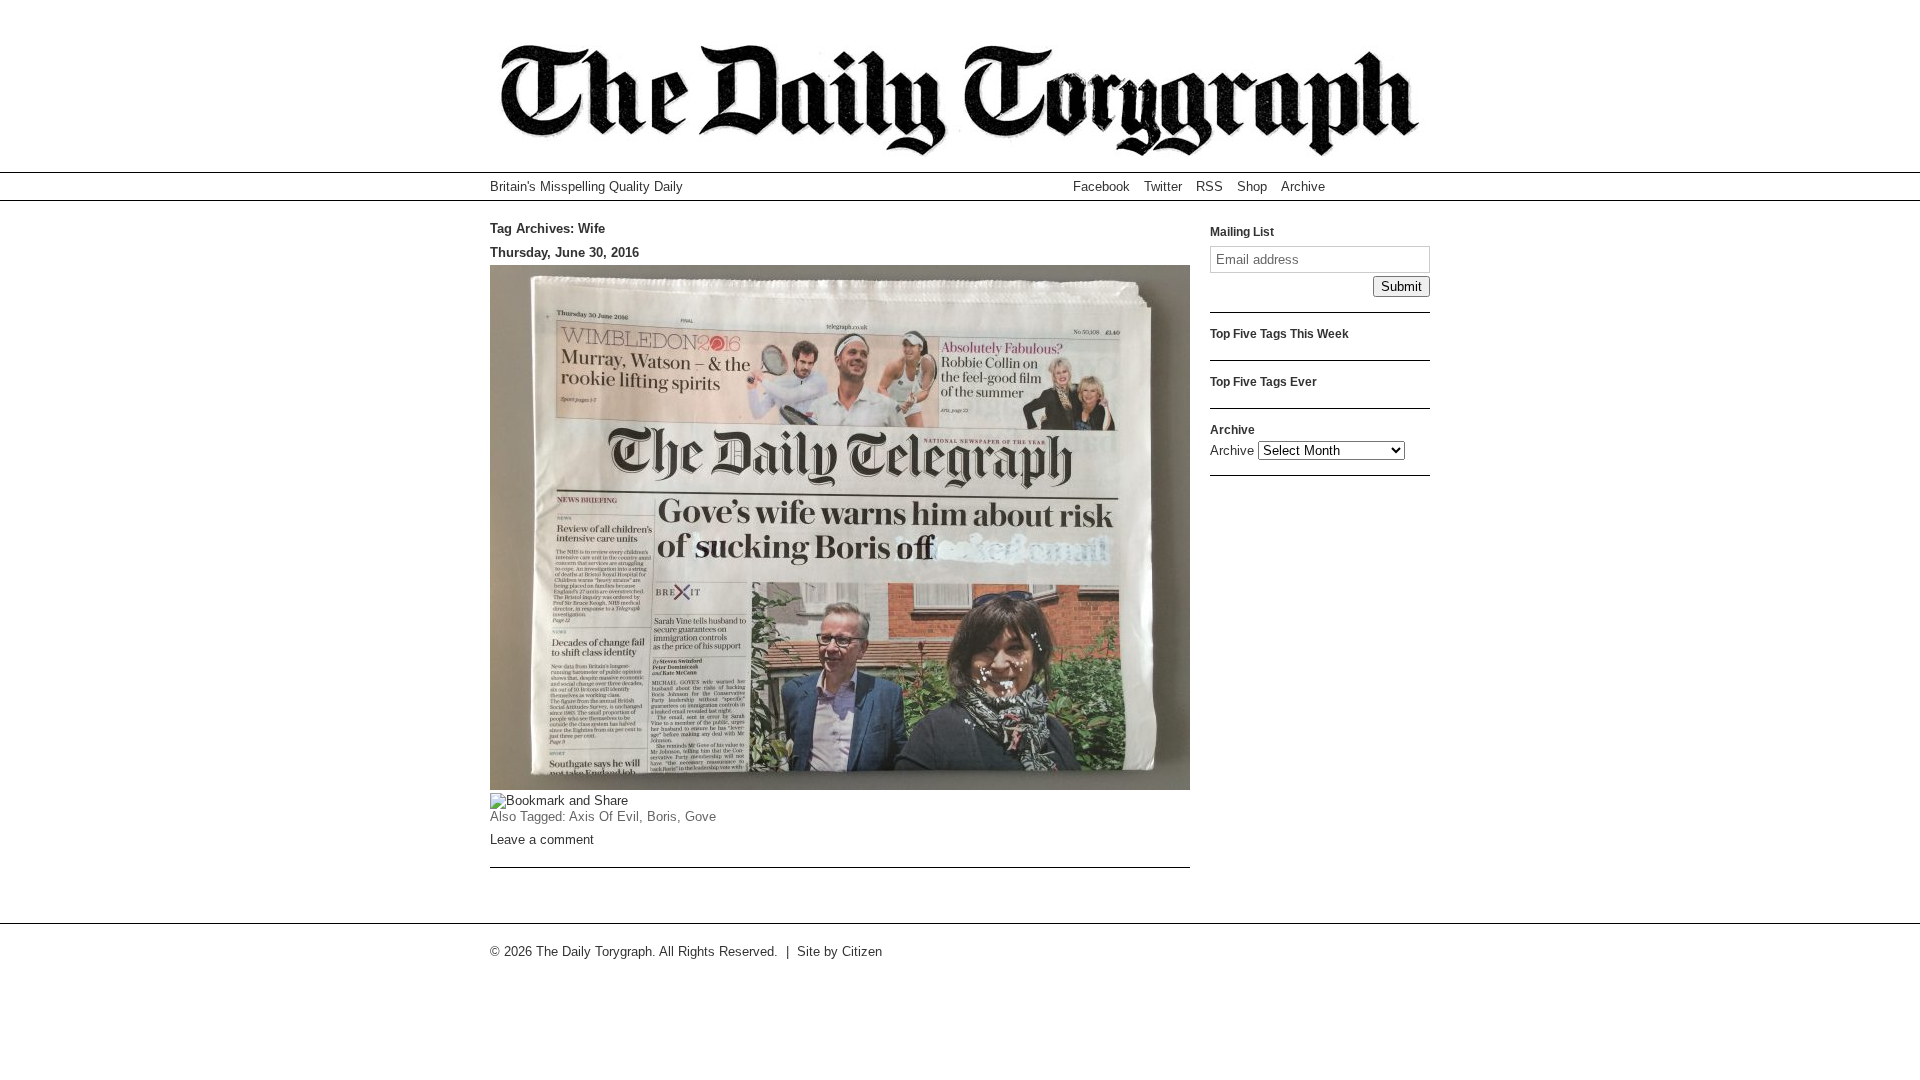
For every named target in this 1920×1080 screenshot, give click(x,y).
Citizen (862, 951)
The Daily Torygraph (960, 108)
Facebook (1101, 186)
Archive (1303, 186)
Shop (1252, 186)
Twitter (1163, 186)
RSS (1209, 186)
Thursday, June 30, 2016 (564, 252)
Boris (662, 816)
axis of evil (604, 816)
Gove (700, 816)
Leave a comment (542, 839)
